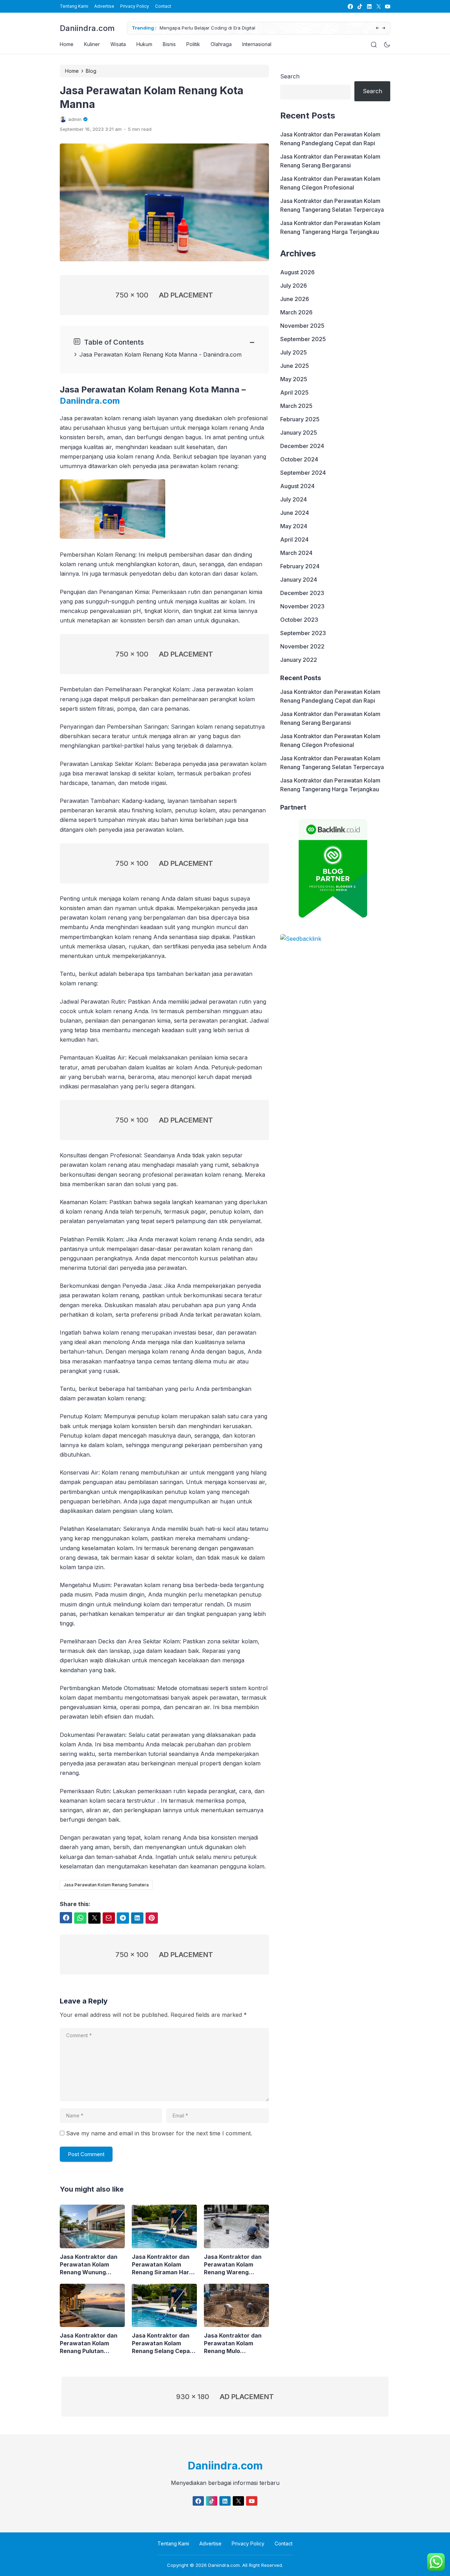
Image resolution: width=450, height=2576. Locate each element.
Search (290, 76)
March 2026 (296, 312)
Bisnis (169, 44)
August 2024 (297, 486)
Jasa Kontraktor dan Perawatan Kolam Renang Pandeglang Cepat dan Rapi (330, 139)
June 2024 (295, 513)
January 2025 (299, 433)
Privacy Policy (135, 6)
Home (67, 44)
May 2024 (294, 526)
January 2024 (299, 580)
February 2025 (300, 419)
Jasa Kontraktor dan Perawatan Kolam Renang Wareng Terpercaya (233, 2265)
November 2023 (302, 606)
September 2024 (303, 473)
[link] (350, 7)
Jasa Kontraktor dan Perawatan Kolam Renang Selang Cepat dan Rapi (162, 2343)
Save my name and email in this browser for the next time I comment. (159, 2133)
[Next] (384, 28)
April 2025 (294, 392)
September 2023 (303, 633)
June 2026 (295, 299)
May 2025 (294, 379)
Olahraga (221, 44)
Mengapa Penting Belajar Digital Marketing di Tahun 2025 (223, 28)
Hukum (144, 44)
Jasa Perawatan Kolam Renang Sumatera (106, 1885)
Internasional (257, 44)
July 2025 (294, 352)
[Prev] (377, 28)
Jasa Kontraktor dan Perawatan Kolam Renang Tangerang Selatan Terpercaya (332, 205)
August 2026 (297, 272)
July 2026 (294, 286)
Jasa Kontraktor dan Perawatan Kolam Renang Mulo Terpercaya (233, 2343)
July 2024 (294, 499)
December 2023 (302, 593)
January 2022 (299, 660)
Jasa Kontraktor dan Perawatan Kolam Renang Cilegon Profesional (330, 183)
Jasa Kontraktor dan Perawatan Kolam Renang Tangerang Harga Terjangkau (330, 227)
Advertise (104, 6)
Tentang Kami (74, 6)
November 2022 (302, 646)
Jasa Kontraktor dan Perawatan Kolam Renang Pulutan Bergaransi (89, 2343)
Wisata (118, 44)
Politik (193, 44)
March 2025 (296, 406)
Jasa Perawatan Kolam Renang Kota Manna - (141, 354)
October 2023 (299, 620)
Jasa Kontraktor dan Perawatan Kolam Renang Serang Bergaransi (330, 161)
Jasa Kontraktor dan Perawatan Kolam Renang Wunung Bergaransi (89, 2265)
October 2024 (299, 459)
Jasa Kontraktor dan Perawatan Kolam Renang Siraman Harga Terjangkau (164, 2265)
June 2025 (295, 366)
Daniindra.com (87, 28)
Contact (163, 6)
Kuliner (92, 44)
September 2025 (303, 339)
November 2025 (302, 326)
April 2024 (294, 539)
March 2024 (296, 553)
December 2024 (302, 446)
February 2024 (300, 566)
